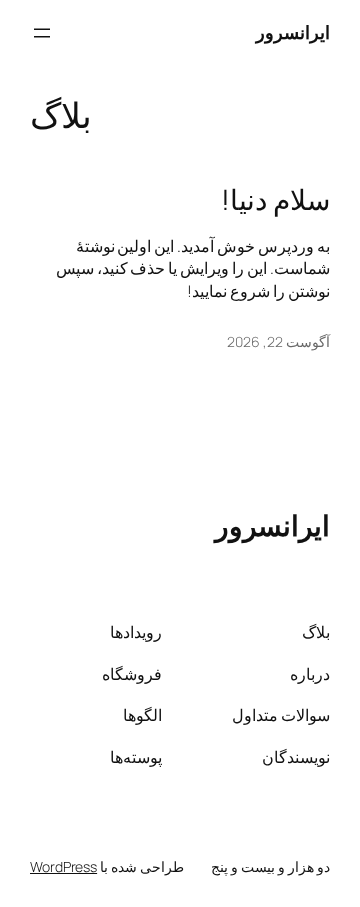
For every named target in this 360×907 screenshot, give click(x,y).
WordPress (63, 866)
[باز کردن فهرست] (42, 33)
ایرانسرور (293, 32)
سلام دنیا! (275, 200)
